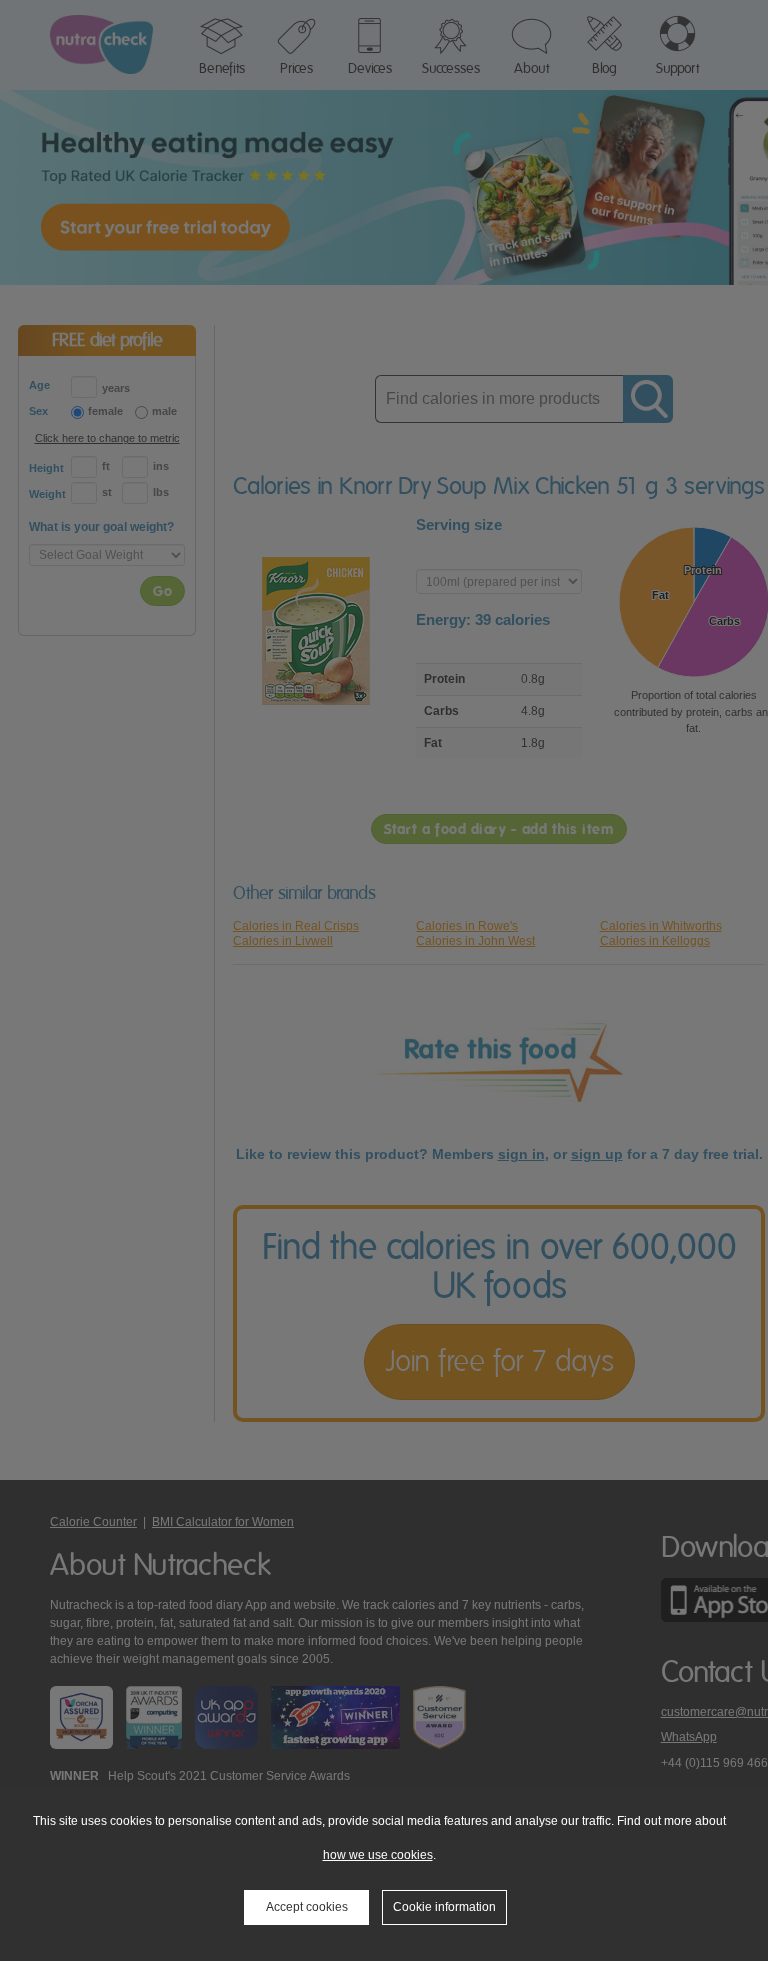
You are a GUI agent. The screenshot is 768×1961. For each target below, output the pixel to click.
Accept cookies (307, 1907)
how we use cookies (378, 1855)
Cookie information (444, 1907)
